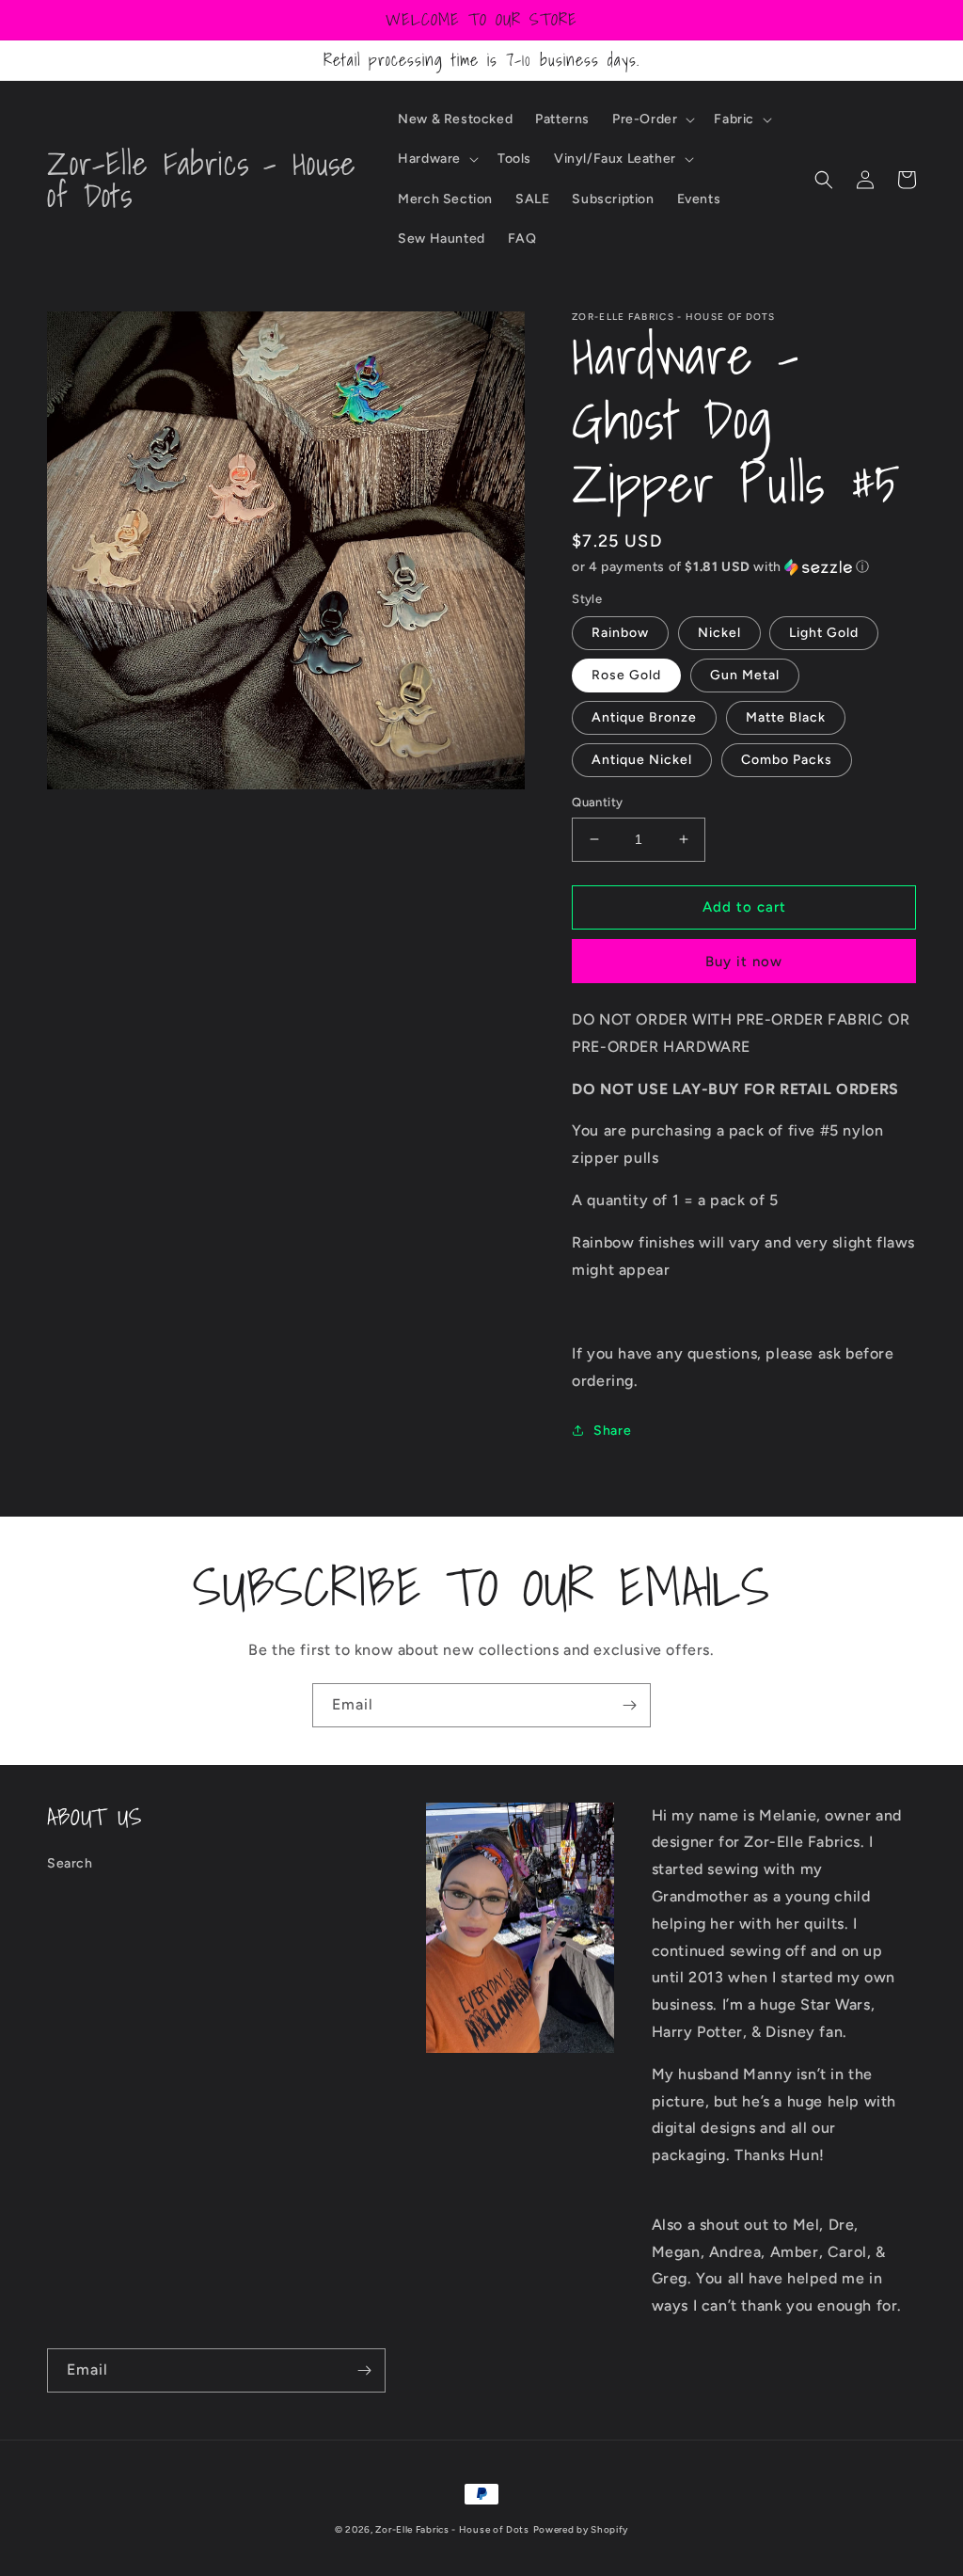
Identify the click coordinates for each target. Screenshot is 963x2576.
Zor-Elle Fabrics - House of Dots (452, 2529)
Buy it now (744, 962)
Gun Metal (745, 675)
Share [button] (612, 1431)
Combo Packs (787, 760)
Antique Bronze (644, 717)
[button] (652, 119)
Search (70, 1863)
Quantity (597, 802)
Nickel (719, 633)
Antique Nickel (642, 760)
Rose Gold (626, 675)
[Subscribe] (629, 1705)
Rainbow (620, 633)
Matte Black (786, 717)
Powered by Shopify (581, 2529)
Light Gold (824, 633)
